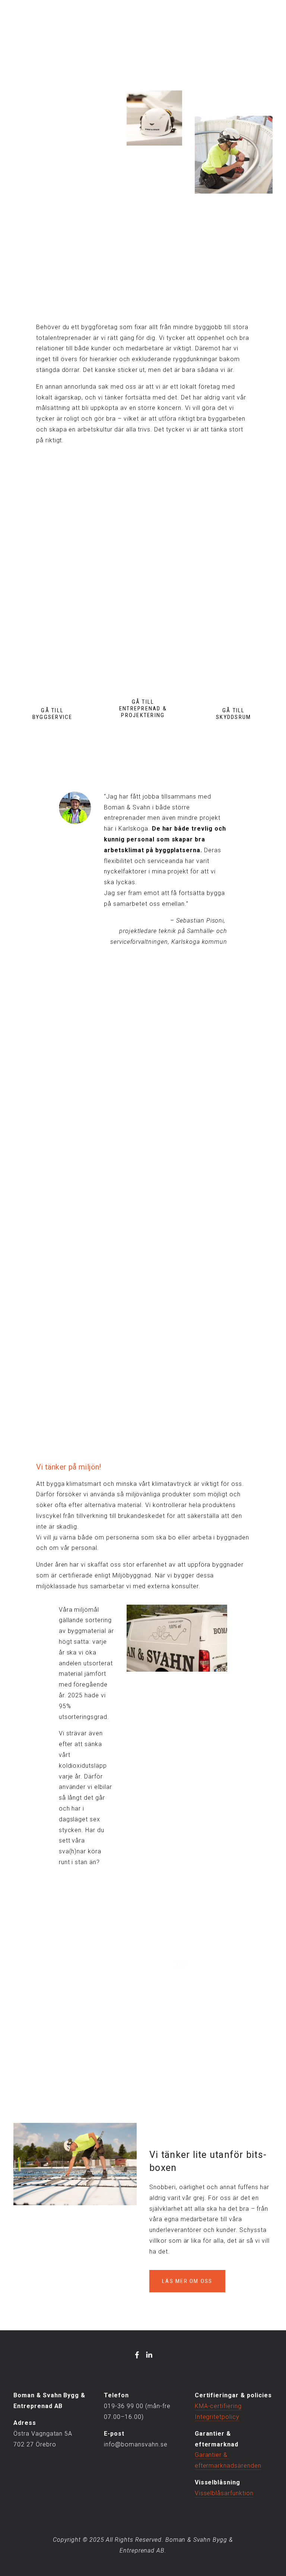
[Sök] (17, 21)
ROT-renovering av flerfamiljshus (173, 1140)
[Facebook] (137, 2355)
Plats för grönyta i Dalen (164, 1110)
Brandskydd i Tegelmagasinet (67, 1110)
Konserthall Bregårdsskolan (63, 1140)
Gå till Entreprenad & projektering (143, 709)
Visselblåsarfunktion (224, 2493)
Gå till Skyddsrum (233, 714)
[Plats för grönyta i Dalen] (164, 1097)
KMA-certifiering (218, 2406)
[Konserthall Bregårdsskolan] (63, 1127)
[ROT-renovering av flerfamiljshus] (173, 1127)
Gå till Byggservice (53, 714)
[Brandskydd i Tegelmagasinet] (67, 1097)
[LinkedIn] (149, 2355)
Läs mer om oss (187, 2281)
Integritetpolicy (217, 2417)
